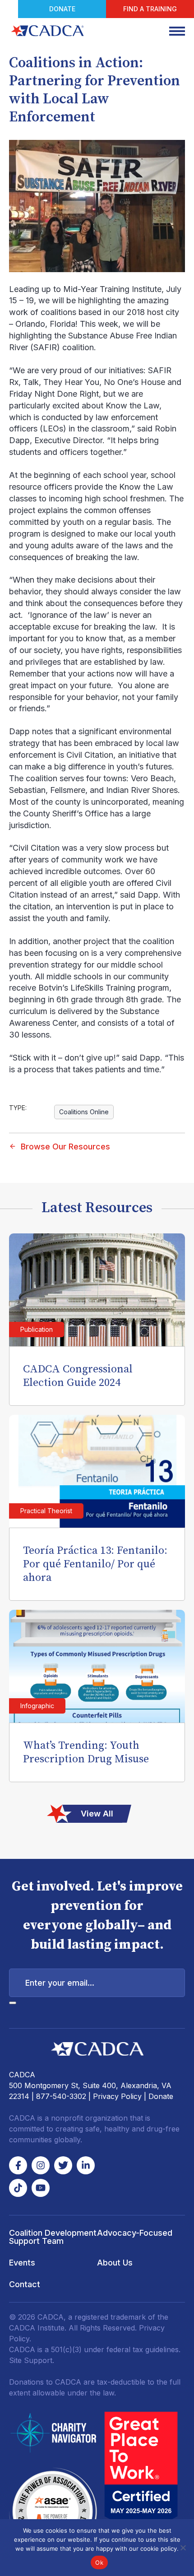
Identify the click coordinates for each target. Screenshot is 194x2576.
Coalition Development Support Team (53, 2237)
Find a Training (150, 9)
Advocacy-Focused (135, 2233)
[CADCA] (47, 31)
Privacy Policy (117, 2096)
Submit (13, 2003)
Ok (99, 2562)
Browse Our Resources (65, 1147)
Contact (25, 2284)
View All (97, 1814)
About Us (115, 2263)
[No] (183, 2548)
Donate (62, 9)
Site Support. (32, 2360)
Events (22, 2263)
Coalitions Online (84, 1112)
